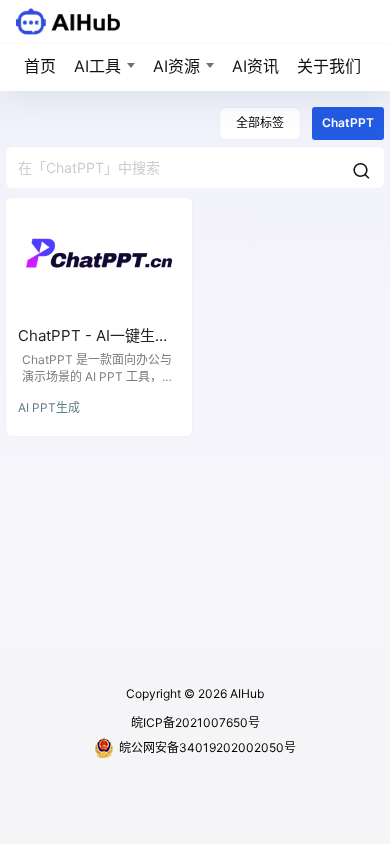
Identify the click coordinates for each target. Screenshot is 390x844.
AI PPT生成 (49, 407)
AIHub (245, 693)
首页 (40, 66)
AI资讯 (255, 66)
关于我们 (329, 66)
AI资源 (176, 66)
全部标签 (260, 122)
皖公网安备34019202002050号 (207, 747)
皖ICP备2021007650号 (195, 722)
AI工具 (97, 66)
